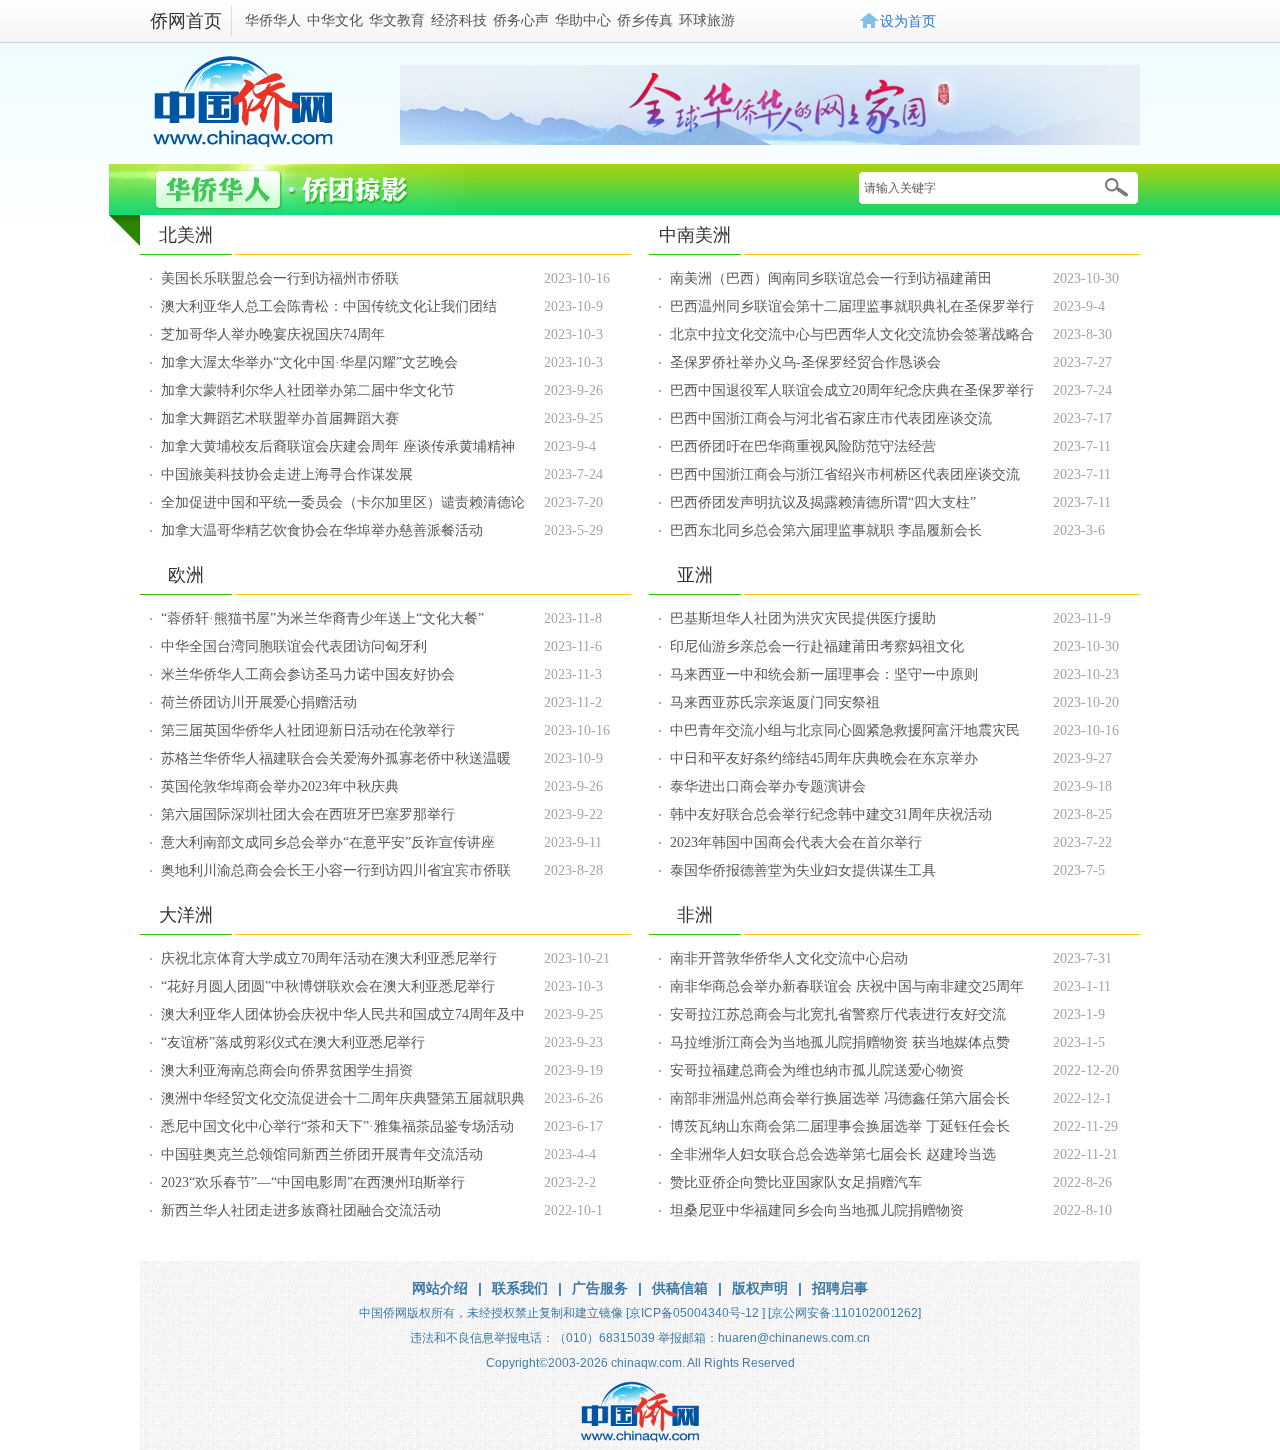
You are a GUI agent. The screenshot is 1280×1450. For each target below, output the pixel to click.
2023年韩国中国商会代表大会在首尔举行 (796, 842)
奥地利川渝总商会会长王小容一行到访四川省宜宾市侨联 (336, 870)
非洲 (695, 915)
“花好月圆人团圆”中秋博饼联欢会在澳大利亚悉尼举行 (328, 986)
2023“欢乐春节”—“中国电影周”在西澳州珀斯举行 (313, 1182)
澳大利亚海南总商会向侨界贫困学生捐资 (287, 1070)
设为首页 (908, 21)
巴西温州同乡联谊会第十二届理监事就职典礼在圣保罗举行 (852, 306)
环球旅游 (707, 20)
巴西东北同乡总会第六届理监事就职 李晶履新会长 (826, 530)
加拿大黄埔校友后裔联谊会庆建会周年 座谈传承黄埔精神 (338, 446)
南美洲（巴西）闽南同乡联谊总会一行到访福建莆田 (831, 278)
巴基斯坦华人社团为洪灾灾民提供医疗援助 (803, 618)
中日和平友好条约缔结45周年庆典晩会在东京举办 (824, 758)
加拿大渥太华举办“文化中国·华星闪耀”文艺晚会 (309, 362)
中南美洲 (695, 235)
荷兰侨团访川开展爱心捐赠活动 (259, 702)
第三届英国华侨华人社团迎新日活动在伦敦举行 (308, 730)
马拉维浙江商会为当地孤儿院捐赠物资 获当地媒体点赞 (840, 1042)
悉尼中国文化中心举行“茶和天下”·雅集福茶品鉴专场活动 (337, 1126)
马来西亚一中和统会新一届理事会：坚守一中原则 (824, 674)
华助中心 (583, 20)
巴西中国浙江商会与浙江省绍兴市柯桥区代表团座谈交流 (845, 474)
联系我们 (520, 1288)
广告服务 (600, 1288)
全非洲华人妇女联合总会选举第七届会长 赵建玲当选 (833, 1154)
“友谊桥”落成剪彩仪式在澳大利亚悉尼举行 (293, 1042)
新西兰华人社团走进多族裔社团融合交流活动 (301, 1210)
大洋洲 (186, 915)
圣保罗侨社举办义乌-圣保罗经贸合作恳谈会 (805, 362)
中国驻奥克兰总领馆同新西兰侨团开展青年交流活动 (322, 1154)
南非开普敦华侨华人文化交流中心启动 (789, 958)
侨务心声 (521, 20)
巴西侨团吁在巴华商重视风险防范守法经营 (803, 446)
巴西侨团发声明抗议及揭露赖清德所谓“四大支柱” (823, 502)
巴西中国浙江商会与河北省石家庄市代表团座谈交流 (831, 418)
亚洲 (695, 575)
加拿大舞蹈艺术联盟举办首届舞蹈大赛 (280, 418)
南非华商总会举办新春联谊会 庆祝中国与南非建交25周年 (847, 986)
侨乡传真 (645, 20)
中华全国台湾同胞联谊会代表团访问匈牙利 (294, 646)
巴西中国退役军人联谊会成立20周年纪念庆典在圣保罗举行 (852, 390)
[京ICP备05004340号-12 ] (695, 1313)
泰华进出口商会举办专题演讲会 (768, 786)
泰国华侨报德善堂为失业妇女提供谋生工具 (803, 870)
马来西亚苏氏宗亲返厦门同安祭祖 (775, 702)
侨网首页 (186, 21)
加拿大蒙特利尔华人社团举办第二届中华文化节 (308, 390)
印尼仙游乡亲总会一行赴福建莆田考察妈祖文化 (817, 646)
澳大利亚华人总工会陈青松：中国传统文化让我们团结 (329, 306)
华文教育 (397, 20)
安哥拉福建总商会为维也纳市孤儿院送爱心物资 (817, 1070)
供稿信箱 (680, 1288)
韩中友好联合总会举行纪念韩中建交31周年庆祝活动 (831, 814)
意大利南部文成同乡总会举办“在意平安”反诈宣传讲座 (328, 842)
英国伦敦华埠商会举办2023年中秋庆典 (280, 786)
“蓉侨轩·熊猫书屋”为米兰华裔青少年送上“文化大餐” (322, 618)
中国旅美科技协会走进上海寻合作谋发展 (287, 474)
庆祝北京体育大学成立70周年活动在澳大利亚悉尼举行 (329, 958)
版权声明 (760, 1288)
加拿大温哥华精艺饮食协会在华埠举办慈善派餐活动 (322, 530)
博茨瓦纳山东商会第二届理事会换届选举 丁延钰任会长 (840, 1126)
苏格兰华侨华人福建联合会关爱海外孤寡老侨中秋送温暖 (336, 758)
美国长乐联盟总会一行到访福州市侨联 (280, 278)
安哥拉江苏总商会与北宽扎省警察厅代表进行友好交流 (838, 1014)
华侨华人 (273, 20)
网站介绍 (440, 1288)
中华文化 (335, 20)
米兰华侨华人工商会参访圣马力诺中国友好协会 (308, 674)
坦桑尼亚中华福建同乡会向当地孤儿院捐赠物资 (817, 1210)
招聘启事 (840, 1288)
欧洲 (186, 575)
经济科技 (459, 20)
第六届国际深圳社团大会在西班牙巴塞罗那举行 (308, 814)
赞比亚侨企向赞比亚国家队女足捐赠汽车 (796, 1182)
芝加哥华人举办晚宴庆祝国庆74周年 (273, 334)
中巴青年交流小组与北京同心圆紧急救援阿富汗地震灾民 (845, 730)
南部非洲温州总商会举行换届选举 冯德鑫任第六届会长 (840, 1098)
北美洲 (186, 235)
